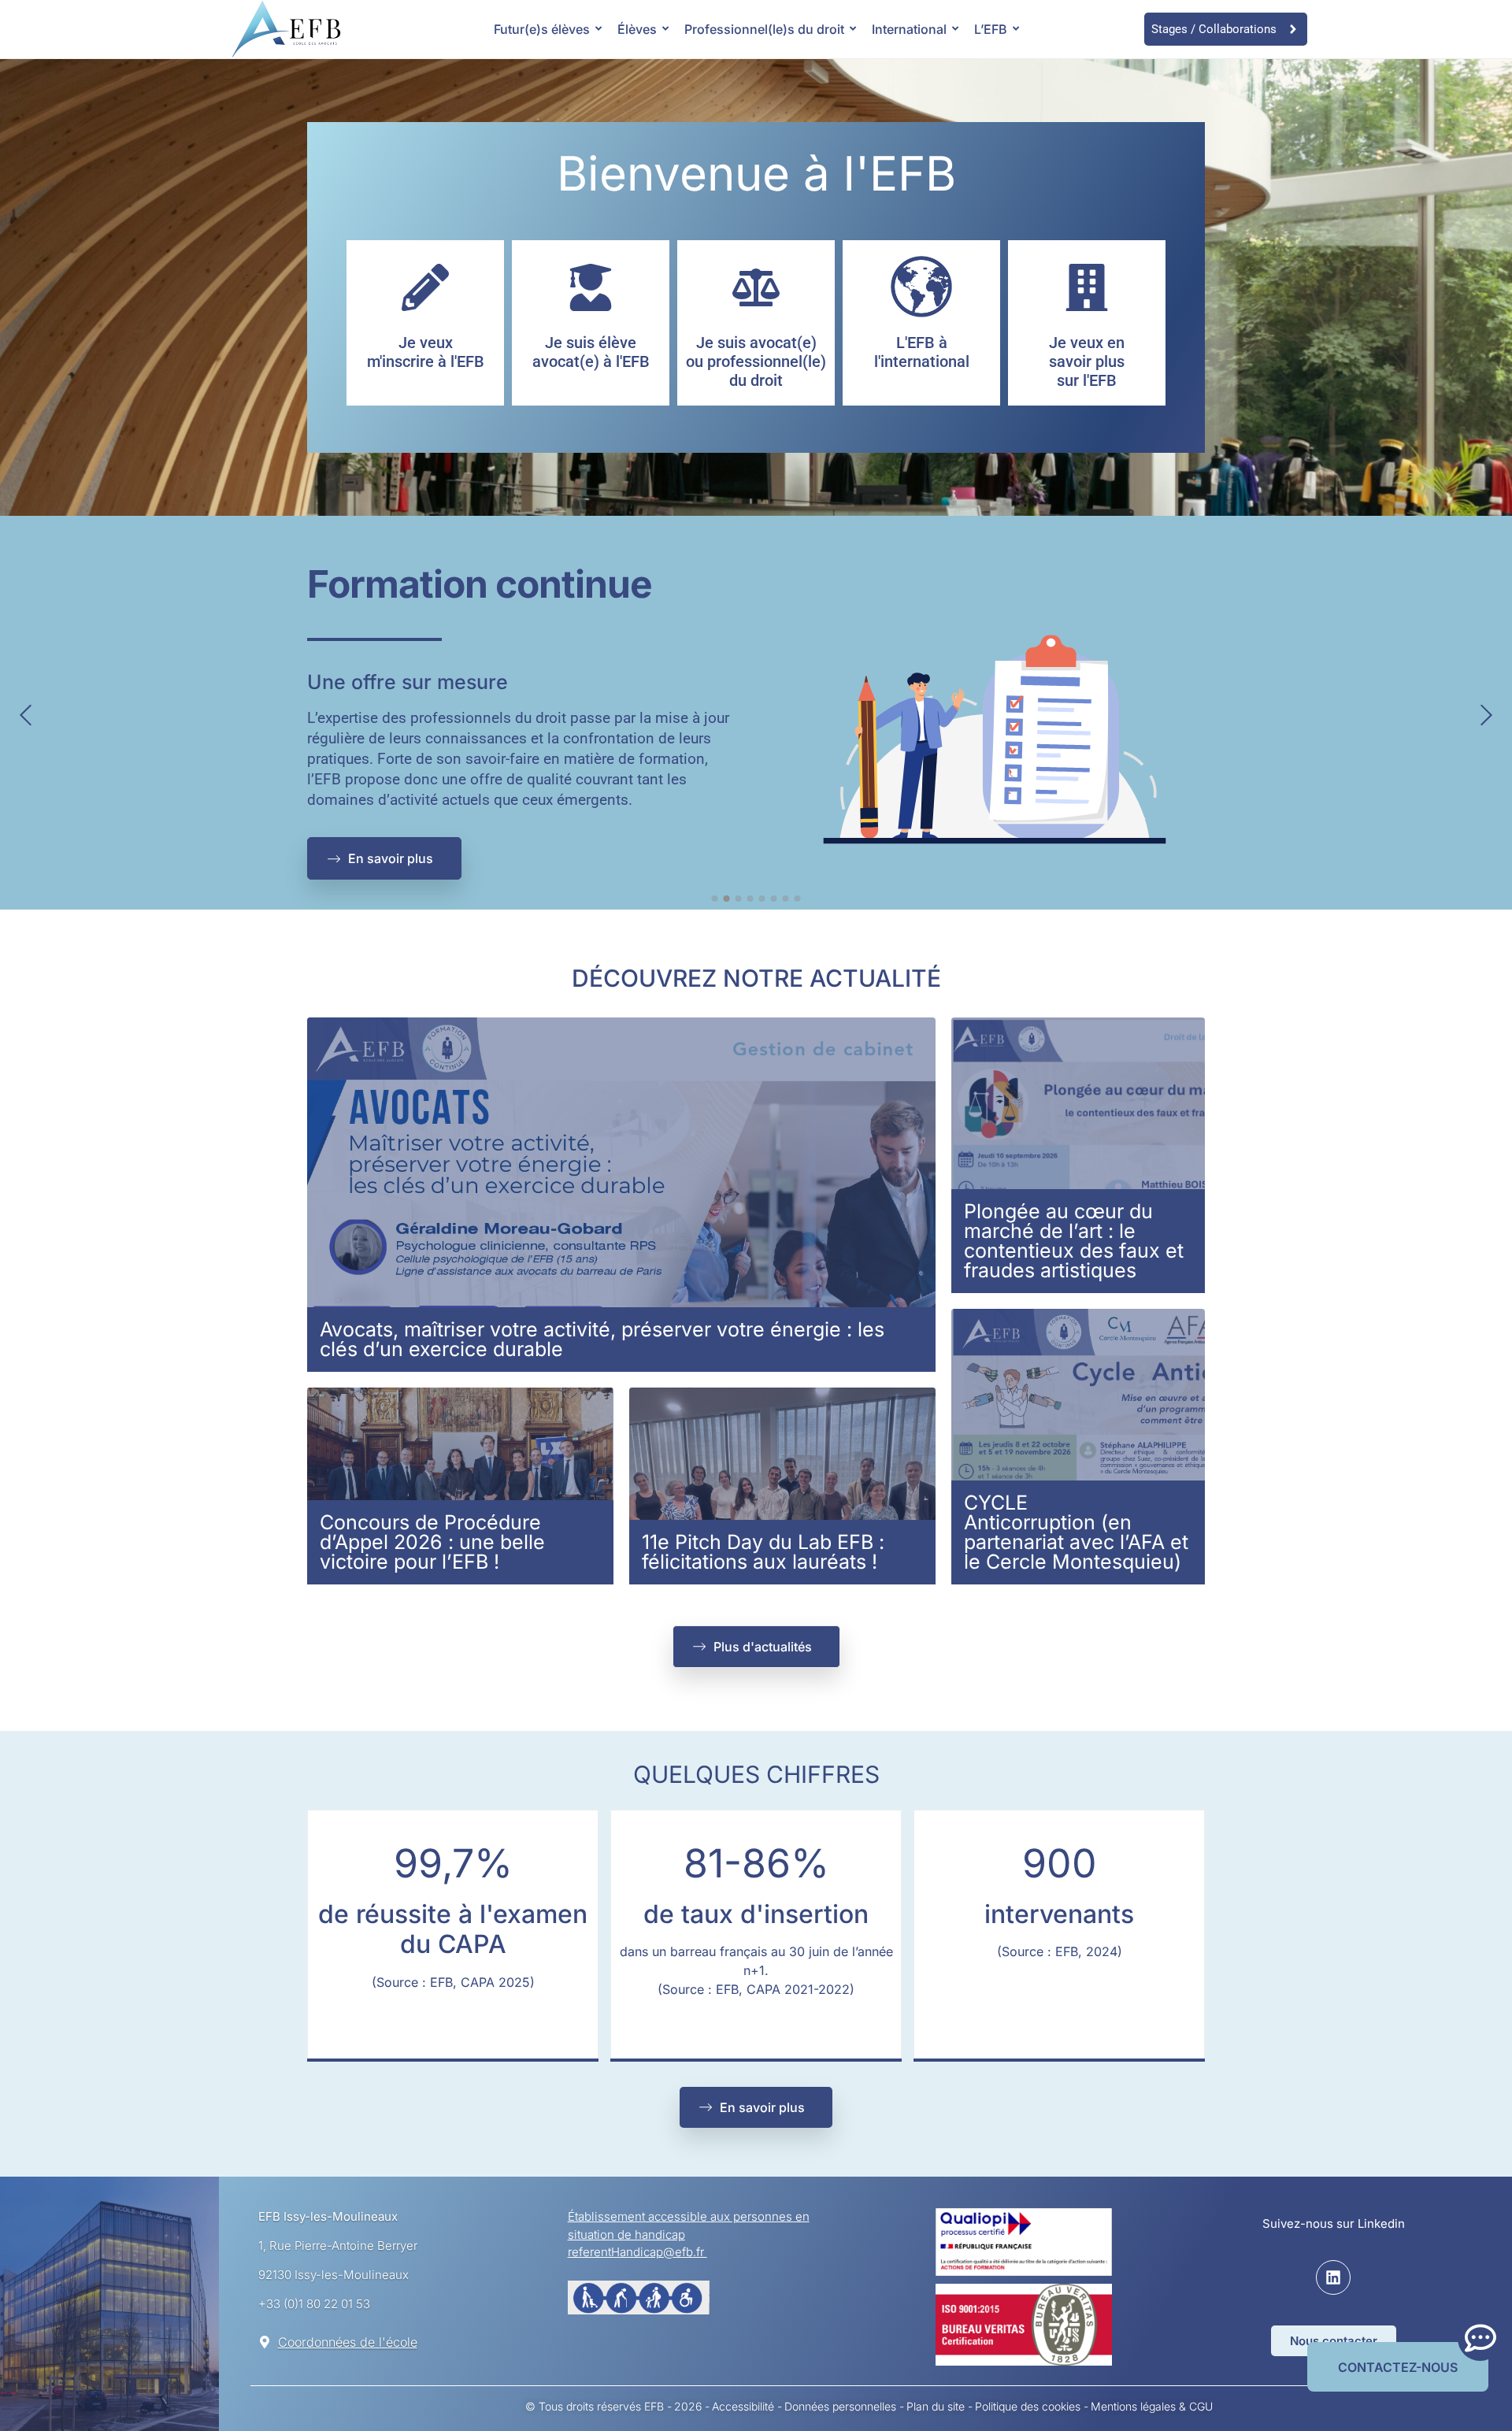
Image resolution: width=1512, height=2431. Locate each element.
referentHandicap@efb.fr (637, 2252)
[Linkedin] (1333, 2277)
